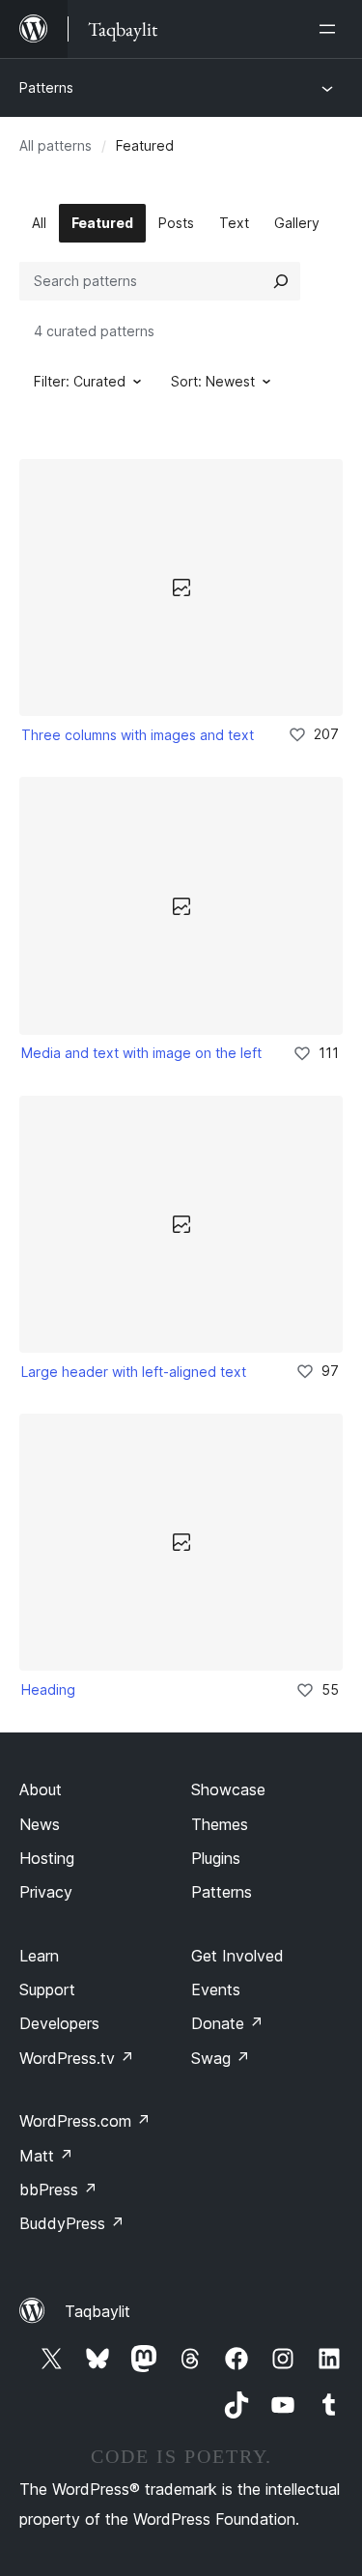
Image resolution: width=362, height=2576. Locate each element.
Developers (59, 2023)
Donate (227, 2023)
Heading (48, 1689)
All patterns (56, 145)
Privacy (46, 1892)
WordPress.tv (77, 2058)
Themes (220, 1824)
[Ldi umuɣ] (331, 29)
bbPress (58, 2190)
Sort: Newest (213, 381)
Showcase (228, 1789)
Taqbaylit (97, 2311)
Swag (221, 2058)
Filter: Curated (80, 381)
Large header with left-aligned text (134, 1372)
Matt (46, 2156)
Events (216, 1989)
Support (47, 1989)
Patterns (46, 87)
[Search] (281, 281)
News (40, 1824)
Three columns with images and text (138, 735)
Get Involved (237, 1956)
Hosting (47, 1858)
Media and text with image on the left (141, 1053)
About (41, 1789)
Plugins (216, 1858)
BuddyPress (72, 2223)
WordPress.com (85, 2121)
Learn (39, 1956)
